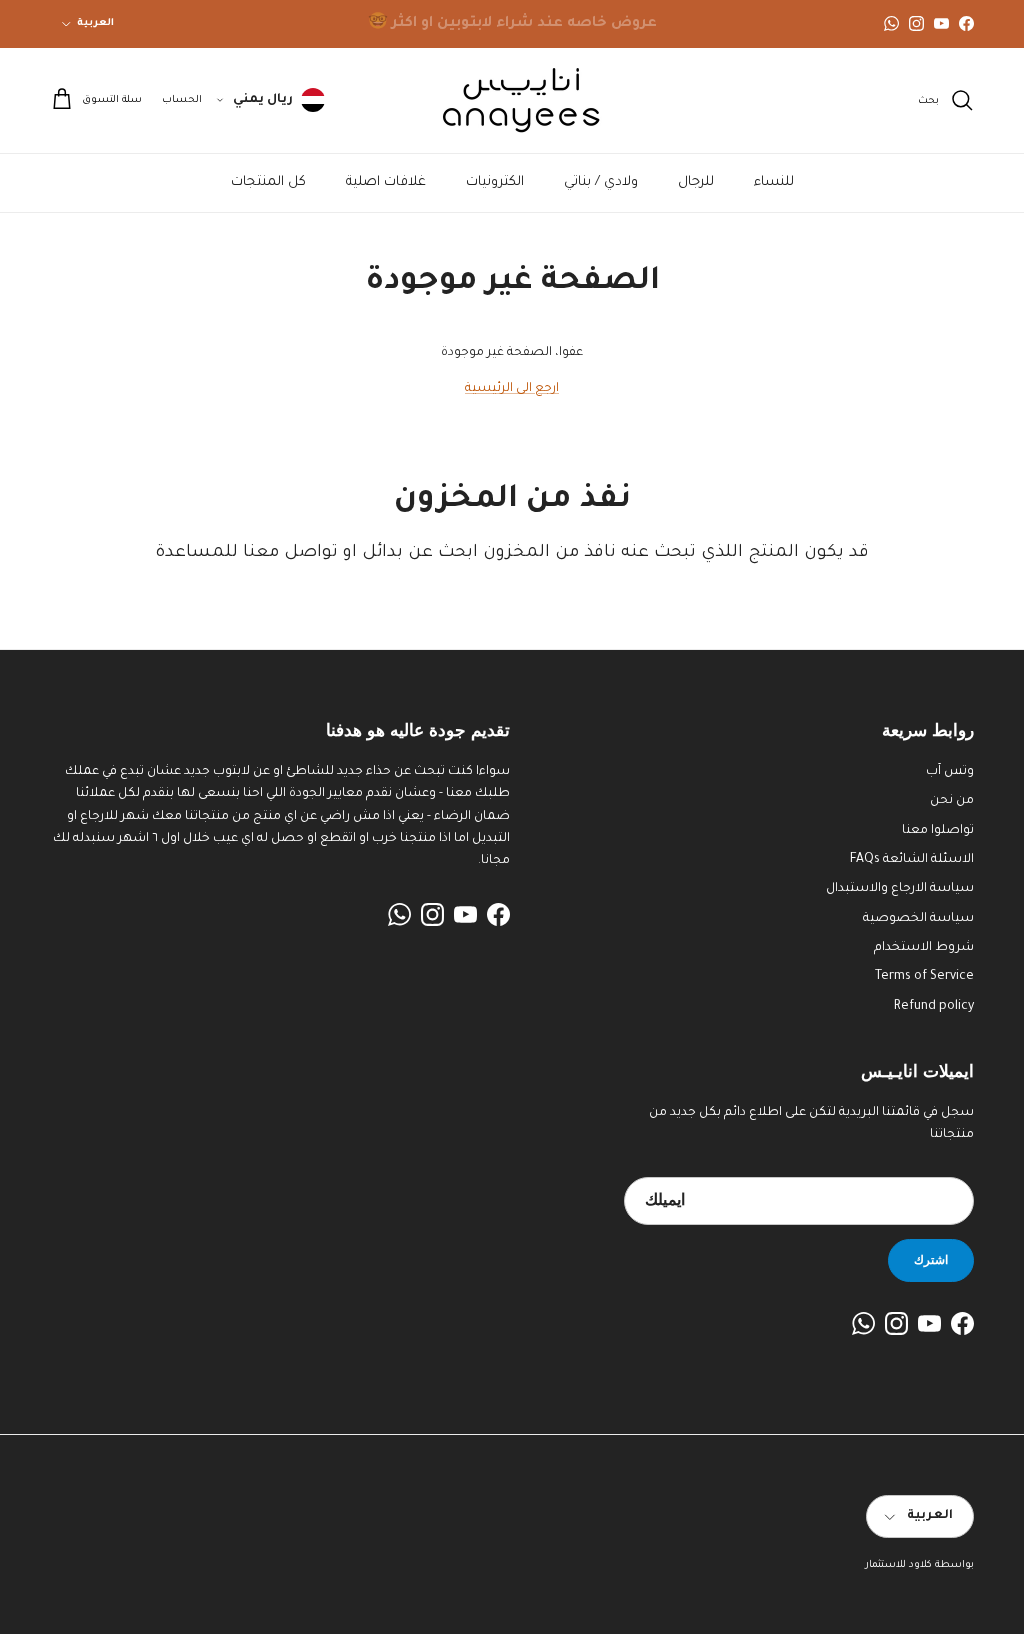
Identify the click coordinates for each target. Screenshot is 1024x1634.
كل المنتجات (268, 182)
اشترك (931, 1259)
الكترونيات (495, 182)
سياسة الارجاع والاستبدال (900, 889)
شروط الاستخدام (924, 948)
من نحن (952, 801)
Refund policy (934, 1007)
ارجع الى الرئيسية (512, 389)
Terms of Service (924, 977)
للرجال (696, 182)
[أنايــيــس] (512, 100)
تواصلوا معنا (938, 831)
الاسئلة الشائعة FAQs (912, 860)
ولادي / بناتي (601, 182)
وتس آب (950, 772)
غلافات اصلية (386, 182)
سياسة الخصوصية (918, 919)
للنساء (774, 182)
